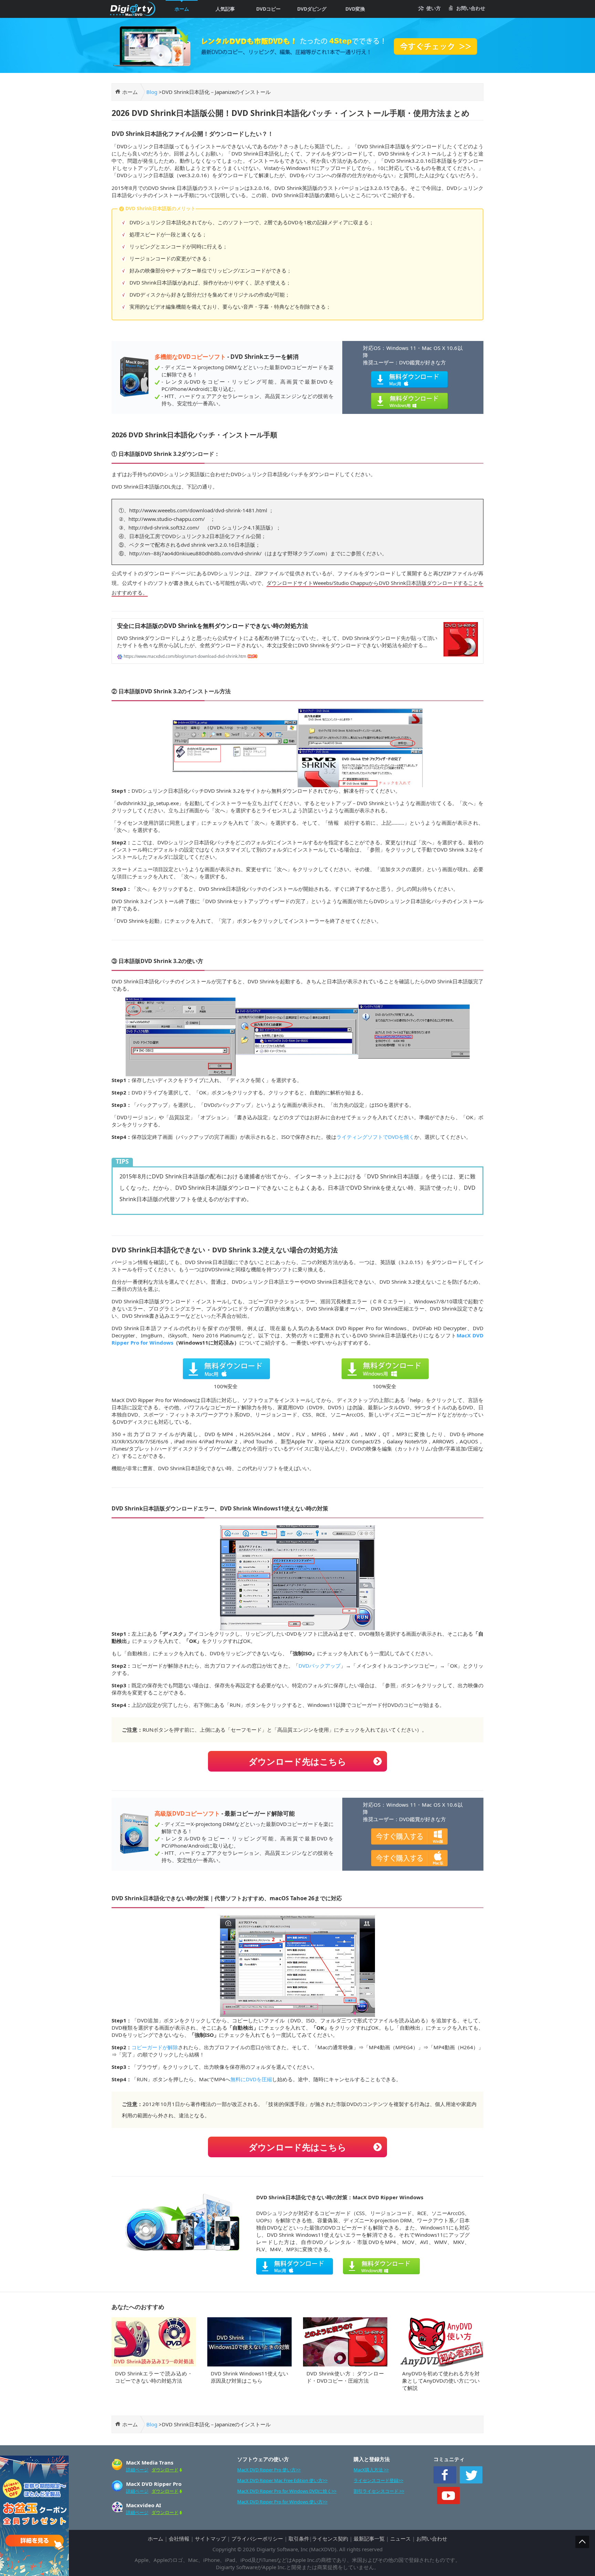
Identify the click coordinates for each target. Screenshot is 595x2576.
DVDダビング (312, 9)
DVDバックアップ (320, 1666)
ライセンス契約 (330, 2538)
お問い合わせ (471, 8)
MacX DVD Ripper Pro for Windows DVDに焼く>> (287, 2491)
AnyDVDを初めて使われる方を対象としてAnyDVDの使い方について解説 (441, 2381)
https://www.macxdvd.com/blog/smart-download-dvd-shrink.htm (184, 656)
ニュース (400, 2538)
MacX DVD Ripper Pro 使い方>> (269, 2470)
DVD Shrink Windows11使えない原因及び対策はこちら (249, 2377)
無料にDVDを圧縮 (251, 2079)
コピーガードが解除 (155, 2047)
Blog (152, 92)
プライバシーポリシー (257, 2538)
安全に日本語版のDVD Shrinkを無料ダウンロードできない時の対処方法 (213, 626)
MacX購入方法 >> (371, 2470)
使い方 (434, 8)
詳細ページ (137, 2470)
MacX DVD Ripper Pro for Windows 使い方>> (282, 2502)
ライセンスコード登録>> (378, 2480)
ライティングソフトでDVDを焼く (375, 1137)
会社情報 (179, 2538)
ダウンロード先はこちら (297, 1761)
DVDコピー (268, 9)
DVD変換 (355, 9)
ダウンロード (165, 2470)
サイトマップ (210, 2538)
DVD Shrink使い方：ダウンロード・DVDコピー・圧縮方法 (345, 2377)
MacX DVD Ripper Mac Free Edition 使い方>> (282, 2480)
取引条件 (299, 2538)
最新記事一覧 (369, 2538)
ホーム (182, 9)
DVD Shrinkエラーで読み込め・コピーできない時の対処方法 (154, 2377)
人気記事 (225, 9)
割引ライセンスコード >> (379, 2491)
